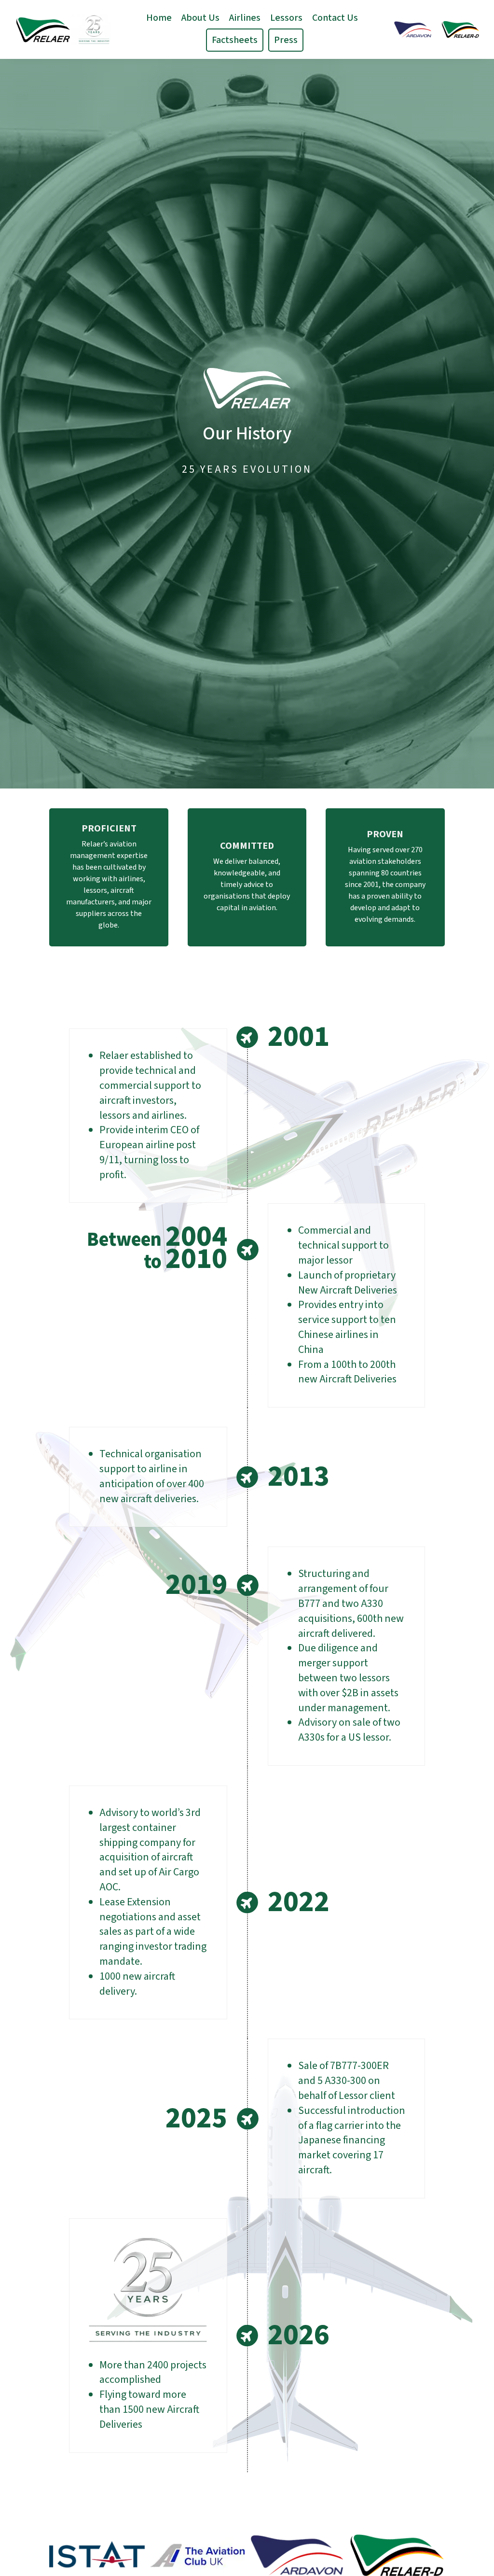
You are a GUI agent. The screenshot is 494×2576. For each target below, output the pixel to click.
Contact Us (335, 18)
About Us (200, 18)
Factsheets (235, 40)
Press (286, 40)
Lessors (286, 18)
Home (159, 18)
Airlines (245, 18)
